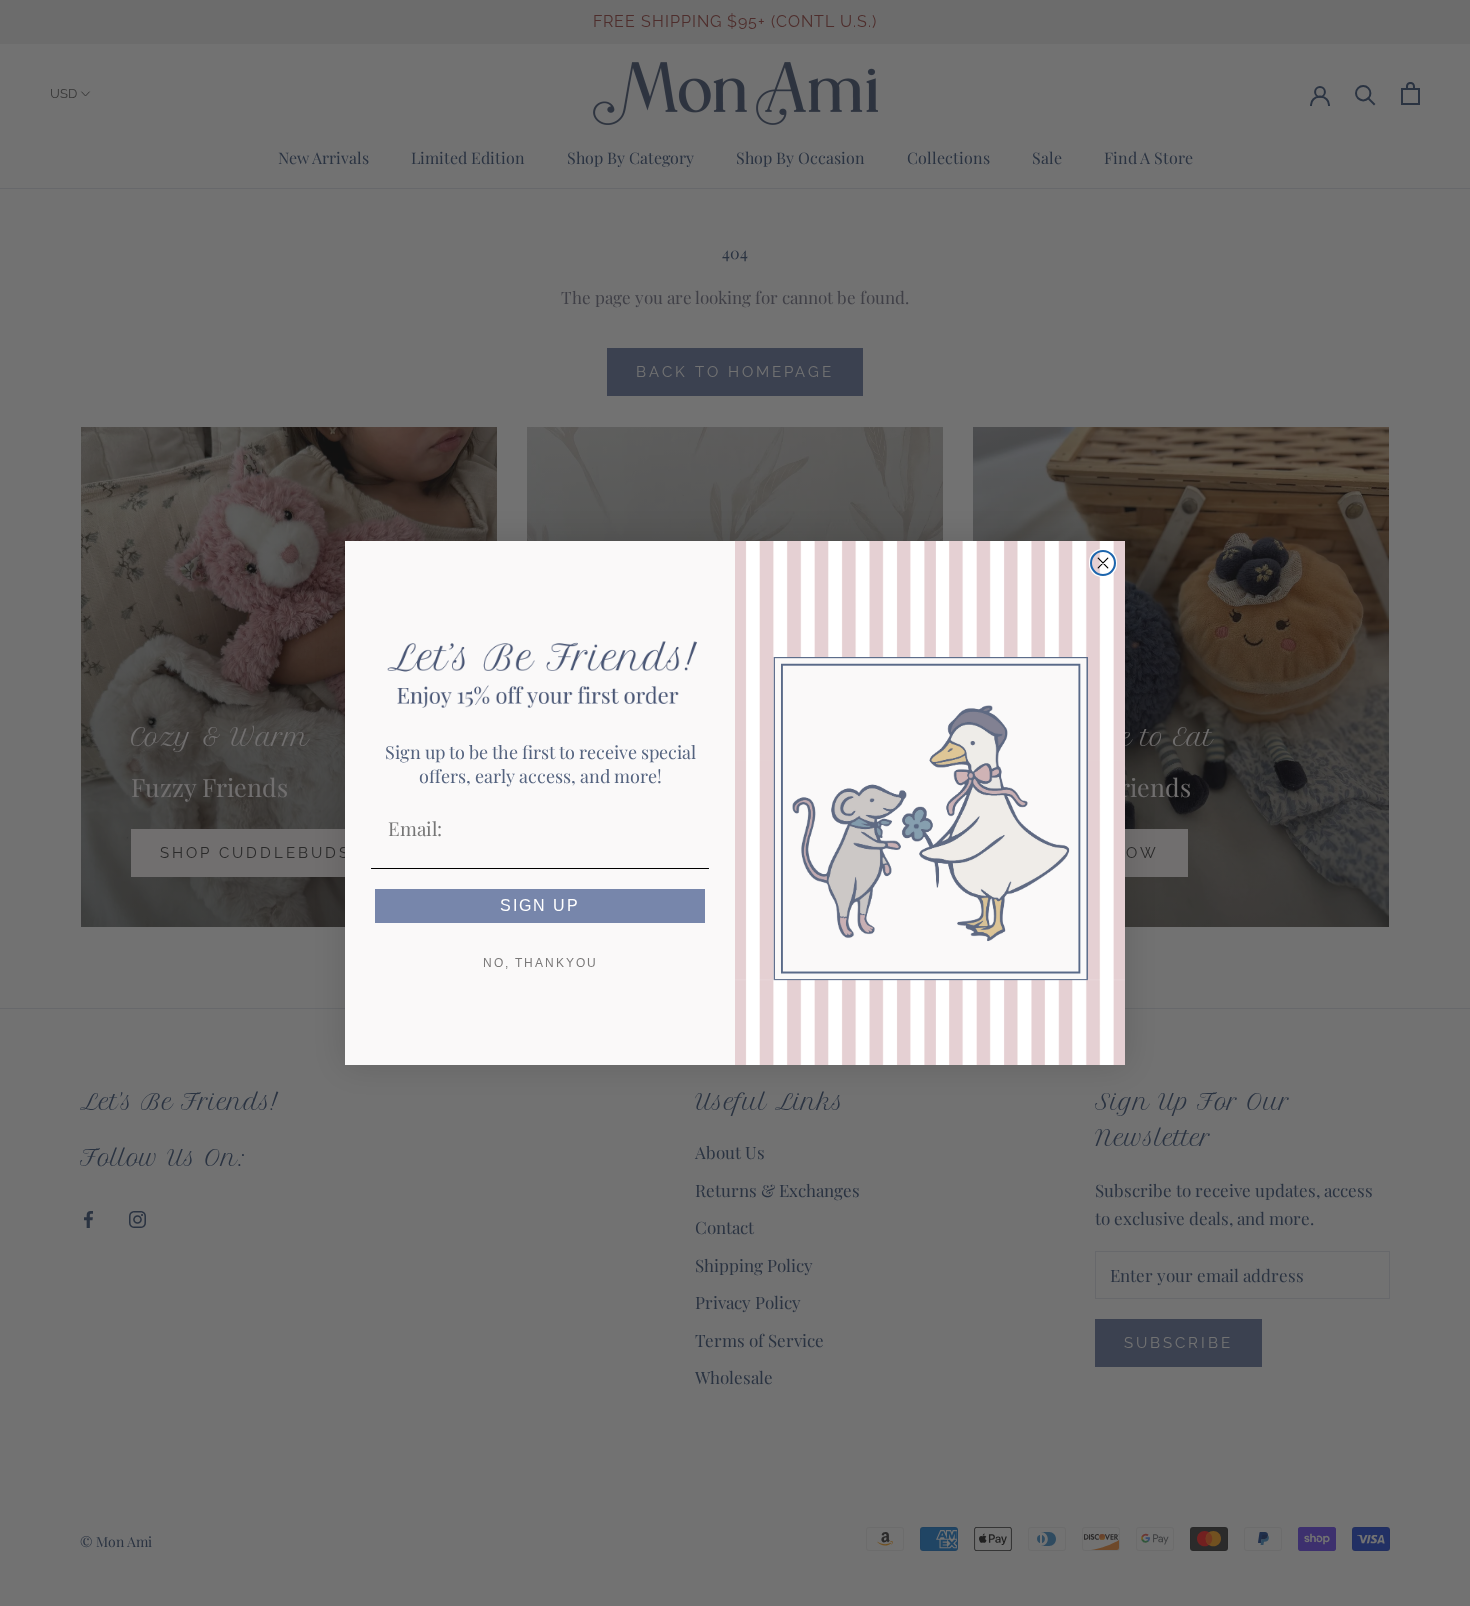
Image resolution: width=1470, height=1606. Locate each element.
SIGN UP (540, 905)
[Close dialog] (1103, 563)
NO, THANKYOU (540, 963)
